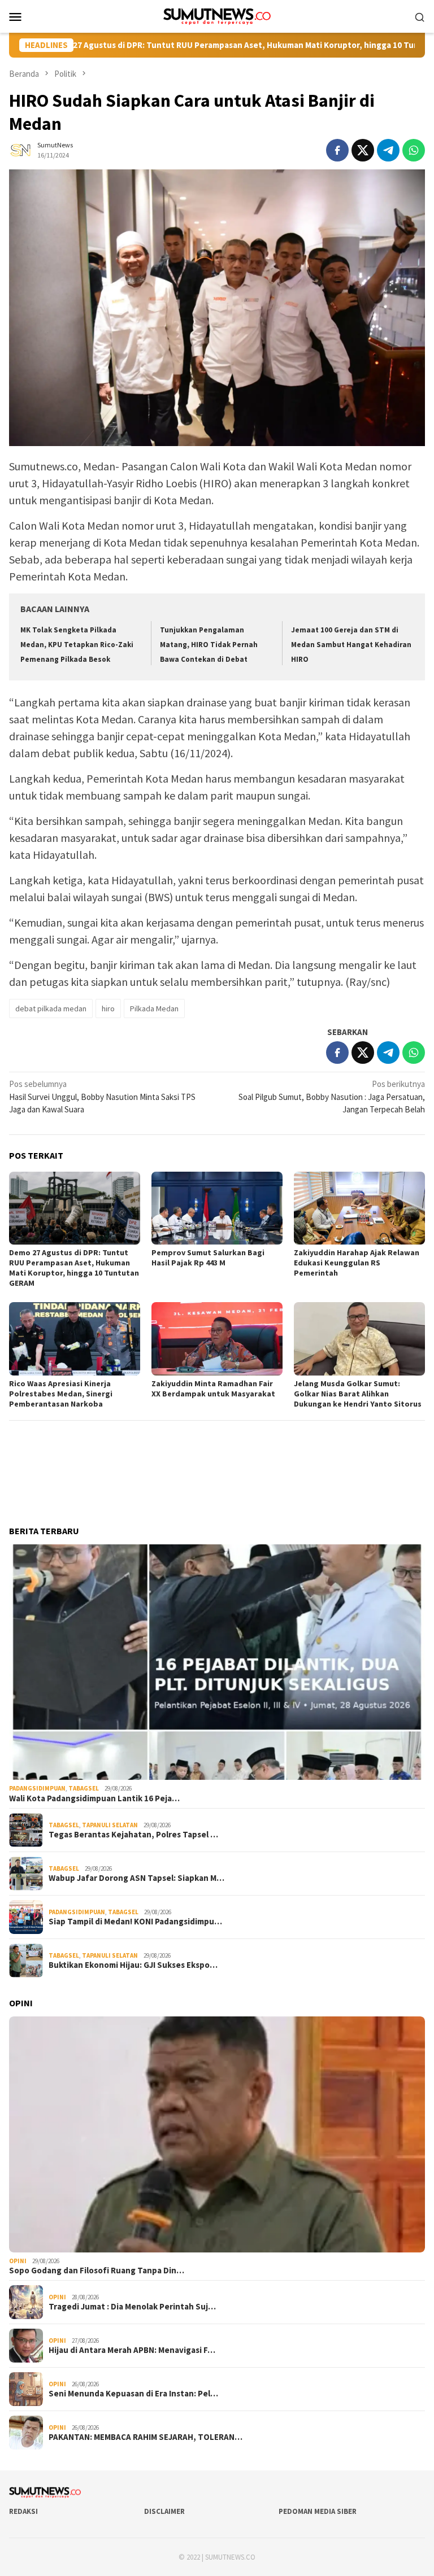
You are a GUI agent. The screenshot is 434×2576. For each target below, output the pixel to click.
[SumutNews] (217, 16)
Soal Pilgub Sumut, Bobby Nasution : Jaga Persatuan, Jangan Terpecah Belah (332, 1097)
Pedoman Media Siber (318, 2511)
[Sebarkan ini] (337, 150)
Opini (18, 2261)
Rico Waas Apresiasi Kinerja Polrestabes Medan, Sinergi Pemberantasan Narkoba (61, 1394)
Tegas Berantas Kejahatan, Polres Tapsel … (133, 1835)
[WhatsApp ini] (414, 150)
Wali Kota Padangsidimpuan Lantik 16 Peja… (94, 1798)
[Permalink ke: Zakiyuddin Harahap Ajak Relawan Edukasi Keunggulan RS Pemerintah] (359, 1208)
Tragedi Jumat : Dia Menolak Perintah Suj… (132, 2307)
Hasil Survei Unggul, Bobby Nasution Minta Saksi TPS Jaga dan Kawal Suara (102, 1097)
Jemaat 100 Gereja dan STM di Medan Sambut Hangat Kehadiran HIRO (351, 645)
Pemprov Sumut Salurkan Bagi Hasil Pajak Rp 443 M (208, 1258)
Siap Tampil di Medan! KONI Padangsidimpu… (135, 1922)
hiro (108, 1008)
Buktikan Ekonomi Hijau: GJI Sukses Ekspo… (133, 1965)
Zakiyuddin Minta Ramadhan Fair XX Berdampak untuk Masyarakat (213, 1389)
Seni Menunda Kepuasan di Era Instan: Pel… (133, 2394)
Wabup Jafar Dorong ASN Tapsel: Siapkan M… (136, 1878)
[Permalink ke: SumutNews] (20, 149)
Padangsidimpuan (37, 1788)
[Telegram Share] (388, 150)
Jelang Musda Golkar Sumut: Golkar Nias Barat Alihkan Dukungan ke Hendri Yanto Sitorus (358, 1394)
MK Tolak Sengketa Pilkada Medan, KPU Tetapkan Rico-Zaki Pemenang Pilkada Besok (77, 645)
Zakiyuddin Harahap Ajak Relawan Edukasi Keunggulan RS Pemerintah (357, 1263)
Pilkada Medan (154, 1008)
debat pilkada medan (51, 1008)
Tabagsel (84, 1788)
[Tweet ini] (363, 150)
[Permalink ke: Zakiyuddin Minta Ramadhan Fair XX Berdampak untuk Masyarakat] (217, 1339)
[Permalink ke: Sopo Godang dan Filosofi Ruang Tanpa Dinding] (217, 2134)
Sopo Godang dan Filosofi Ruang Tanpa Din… (97, 2271)
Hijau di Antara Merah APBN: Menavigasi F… (132, 2350)
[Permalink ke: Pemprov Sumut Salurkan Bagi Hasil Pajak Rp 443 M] (217, 1208)
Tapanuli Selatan (110, 1825)
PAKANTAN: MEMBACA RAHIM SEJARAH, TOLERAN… (146, 2437)
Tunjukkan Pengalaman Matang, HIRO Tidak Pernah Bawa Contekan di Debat (209, 645)
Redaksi (23, 2511)
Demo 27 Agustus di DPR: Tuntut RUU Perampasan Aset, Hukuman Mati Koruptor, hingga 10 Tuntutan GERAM (74, 1268)
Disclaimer (164, 2511)
